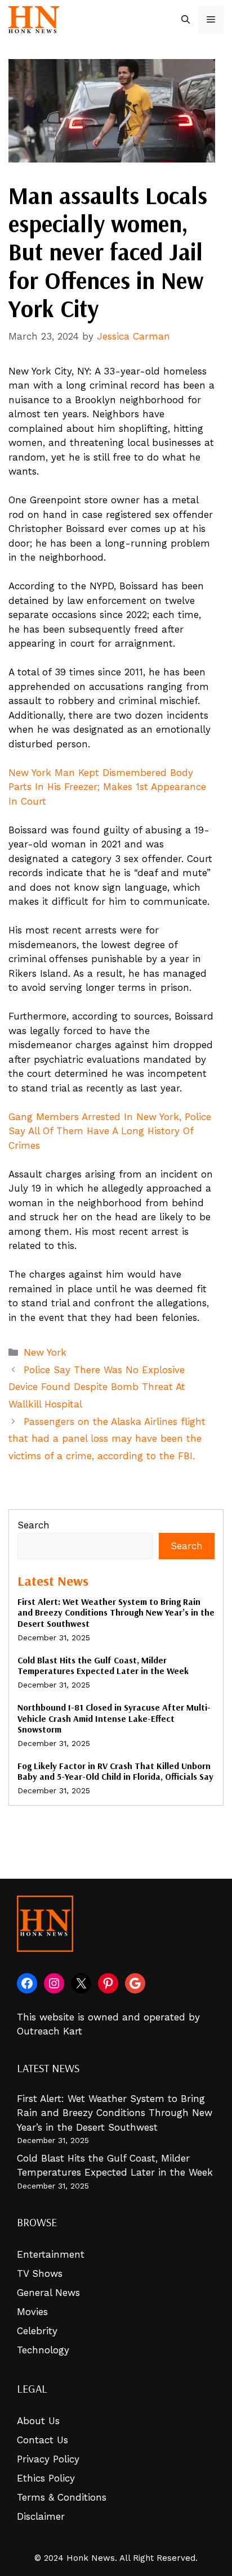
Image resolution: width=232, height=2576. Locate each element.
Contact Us (43, 2440)
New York (45, 1352)
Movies (32, 2312)
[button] (186, 20)
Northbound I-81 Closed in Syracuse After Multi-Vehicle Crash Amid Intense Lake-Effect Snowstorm (114, 1718)
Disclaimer (41, 2516)
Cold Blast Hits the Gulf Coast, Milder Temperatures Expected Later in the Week (103, 1665)
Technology (43, 2350)
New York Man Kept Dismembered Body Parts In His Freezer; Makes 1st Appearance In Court (107, 787)
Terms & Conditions (62, 2497)
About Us (38, 2421)
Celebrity (37, 2331)
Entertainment (51, 2254)
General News (48, 2293)
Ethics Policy (46, 2478)
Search (34, 1525)
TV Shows (40, 2273)
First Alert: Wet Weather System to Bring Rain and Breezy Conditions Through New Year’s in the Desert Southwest (116, 1612)
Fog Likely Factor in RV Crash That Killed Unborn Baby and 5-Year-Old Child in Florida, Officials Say (115, 1771)
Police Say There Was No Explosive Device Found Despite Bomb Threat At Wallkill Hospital (97, 1387)
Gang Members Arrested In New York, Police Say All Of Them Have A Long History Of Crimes (110, 1131)
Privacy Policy (48, 2459)
